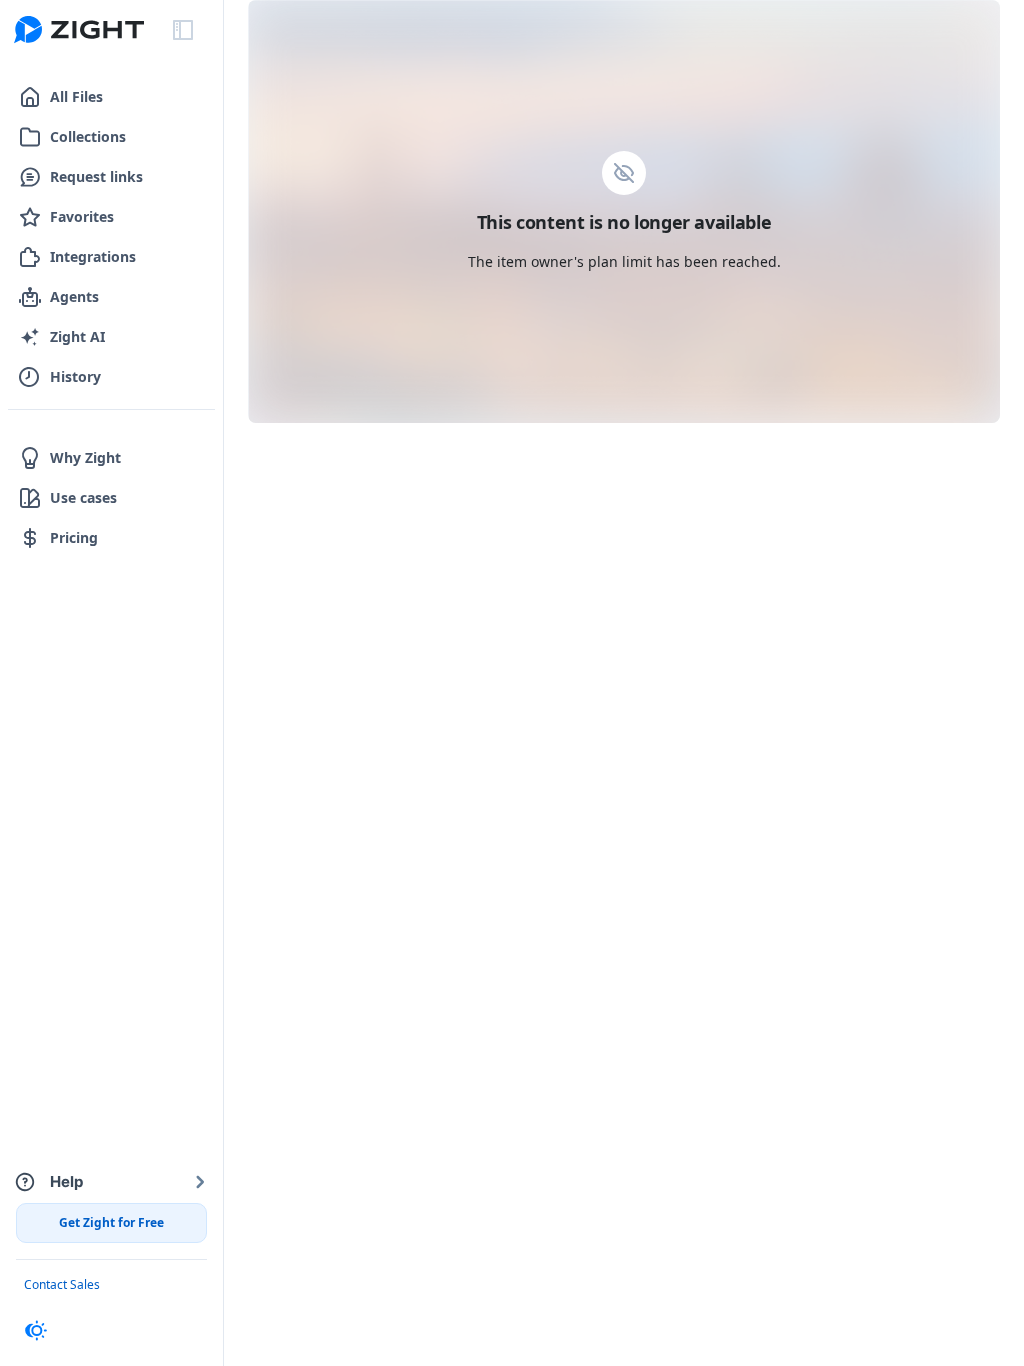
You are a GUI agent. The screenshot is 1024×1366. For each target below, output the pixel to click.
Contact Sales (62, 1284)
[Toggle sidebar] (183, 30)
